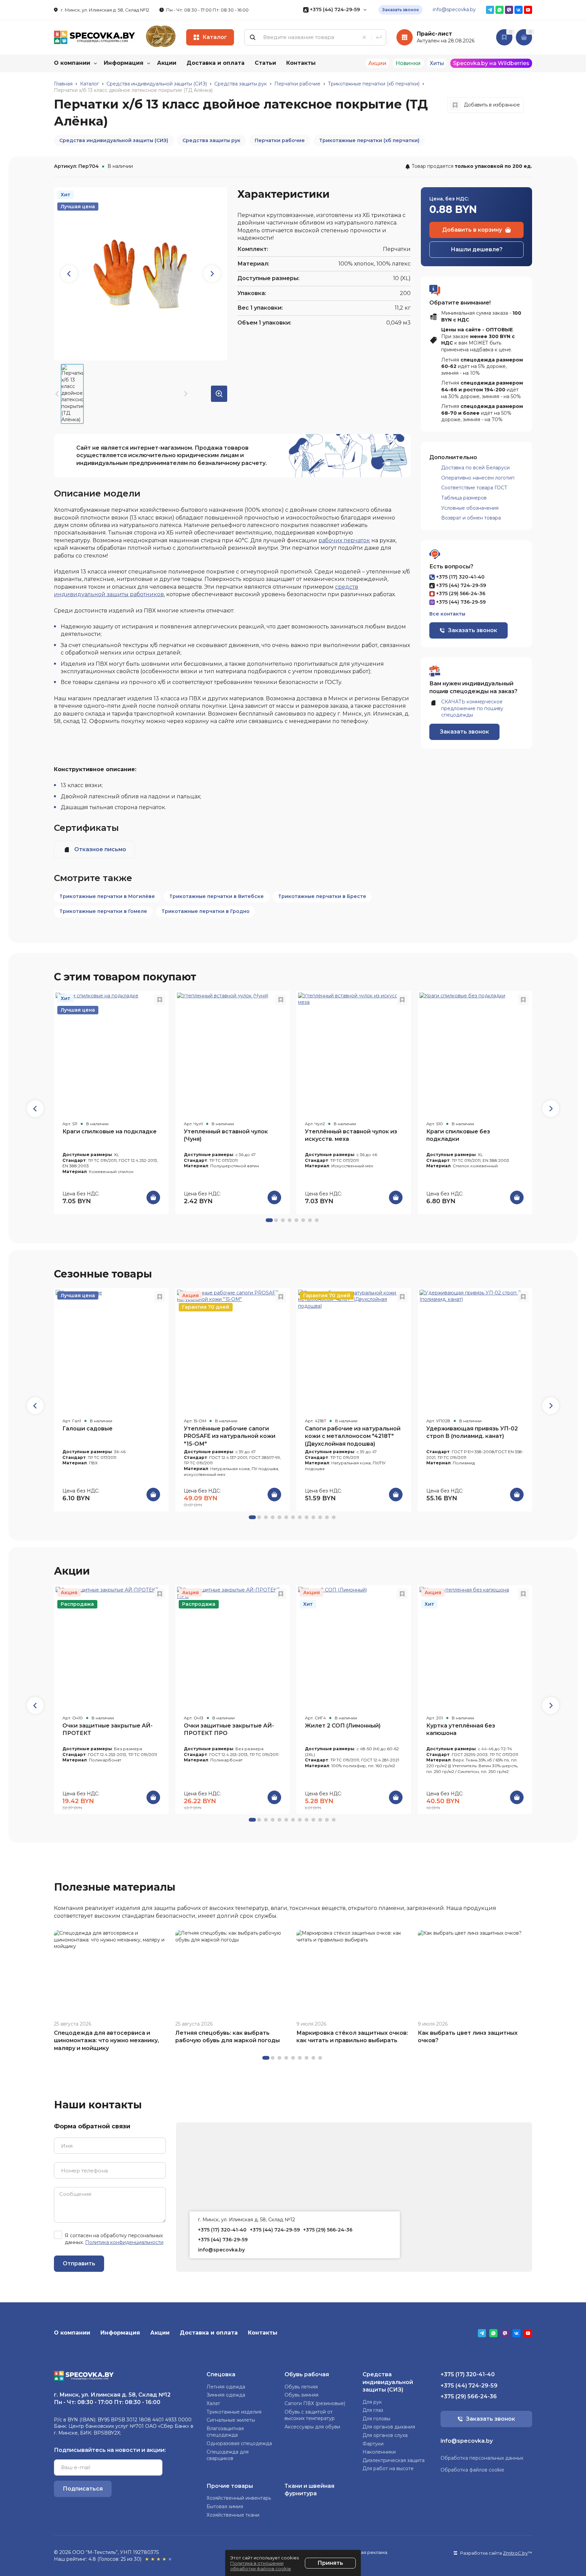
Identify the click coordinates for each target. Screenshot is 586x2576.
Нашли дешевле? (477, 249)
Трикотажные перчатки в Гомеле (103, 911)
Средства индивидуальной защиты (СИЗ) (114, 140)
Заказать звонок (401, 10)
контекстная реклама (362, 2552)
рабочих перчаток (344, 540)
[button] (551, 1109)
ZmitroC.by (515, 2553)
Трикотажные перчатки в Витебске (217, 896)
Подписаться (83, 2489)
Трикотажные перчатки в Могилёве (107, 896)
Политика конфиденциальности (124, 2242)
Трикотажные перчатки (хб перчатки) (369, 140)
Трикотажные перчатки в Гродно (206, 911)
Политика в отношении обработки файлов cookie (261, 2566)
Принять (330, 2563)
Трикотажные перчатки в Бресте (322, 896)
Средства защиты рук (211, 140)
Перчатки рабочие (280, 140)
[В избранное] (160, 1000)
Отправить (79, 2263)
